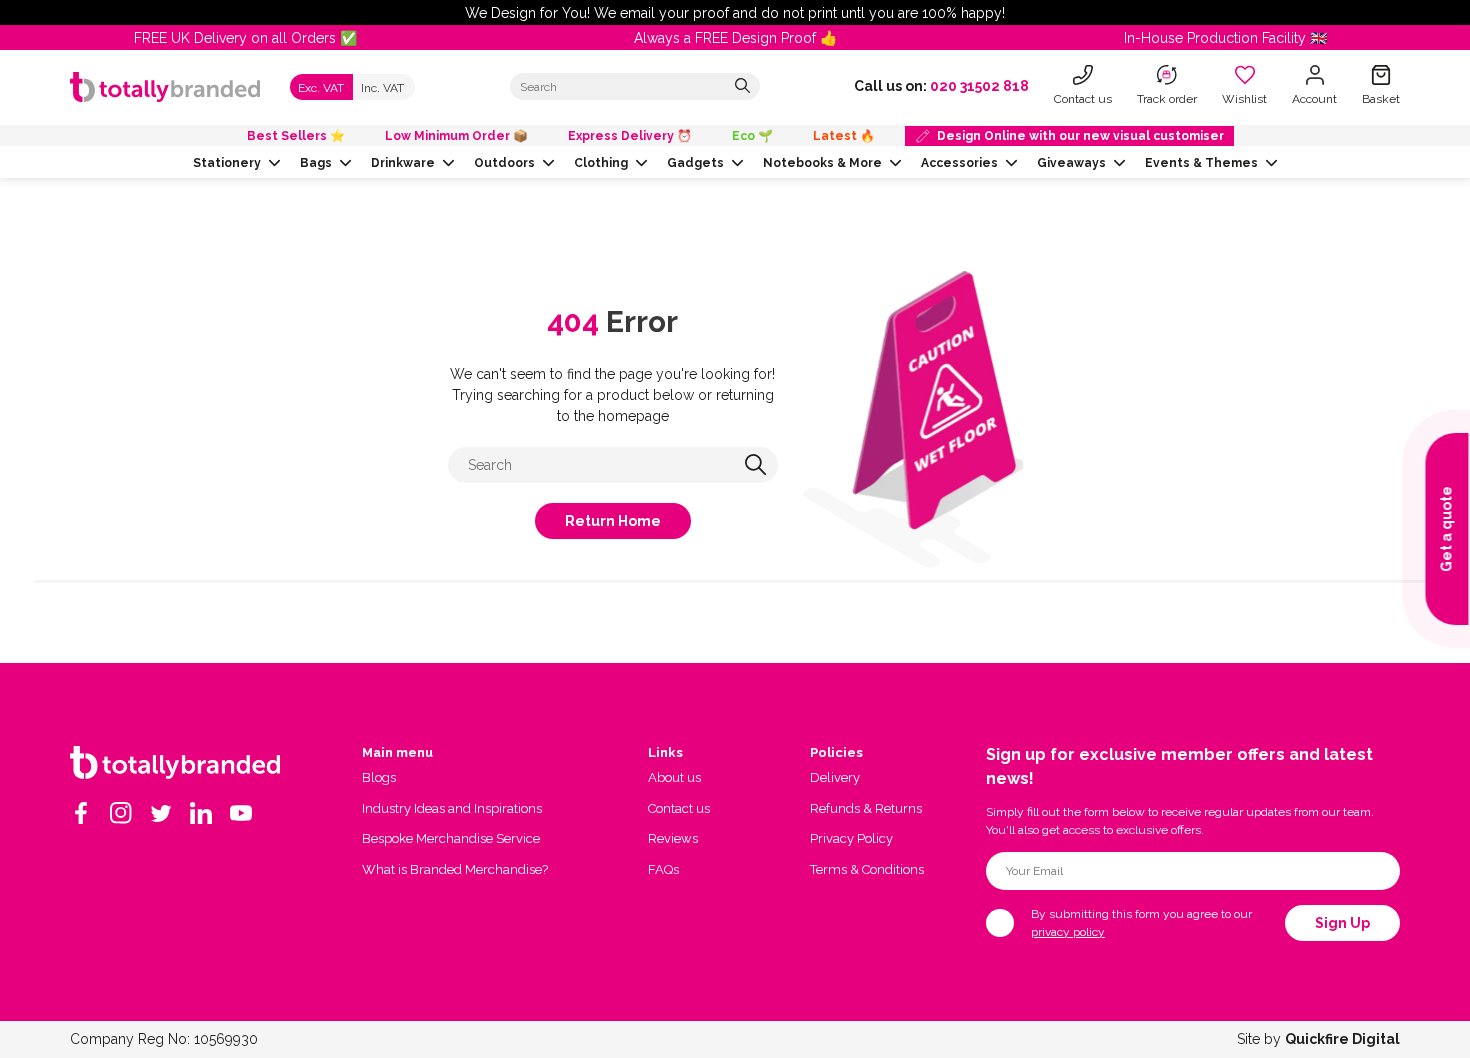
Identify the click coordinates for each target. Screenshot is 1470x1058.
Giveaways (1071, 163)
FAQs (663, 869)
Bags (316, 163)
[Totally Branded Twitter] (161, 813)
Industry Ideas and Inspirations (452, 808)
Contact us (679, 808)
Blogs (379, 777)
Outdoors (504, 163)
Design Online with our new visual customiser (1080, 136)
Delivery (835, 777)
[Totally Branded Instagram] (121, 813)
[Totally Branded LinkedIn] (201, 813)
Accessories (959, 163)
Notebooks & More (822, 163)
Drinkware (403, 163)
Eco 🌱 (752, 136)
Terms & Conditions (867, 869)
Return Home (613, 521)
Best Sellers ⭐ (296, 136)
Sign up (1342, 923)
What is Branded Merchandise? (455, 869)
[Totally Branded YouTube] (241, 813)
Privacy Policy (851, 838)
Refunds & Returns (866, 808)
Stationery (227, 163)
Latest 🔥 (844, 136)
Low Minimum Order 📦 (456, 136)
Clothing (601, 163)
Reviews (673, 838)
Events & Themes (1201, 163)
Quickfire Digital (1342, 1039)
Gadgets (695, 163)
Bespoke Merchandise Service (451, 838)
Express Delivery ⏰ (630, 136)
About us (674, 777)
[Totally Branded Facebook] (81, 813)
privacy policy (1068, 932)
